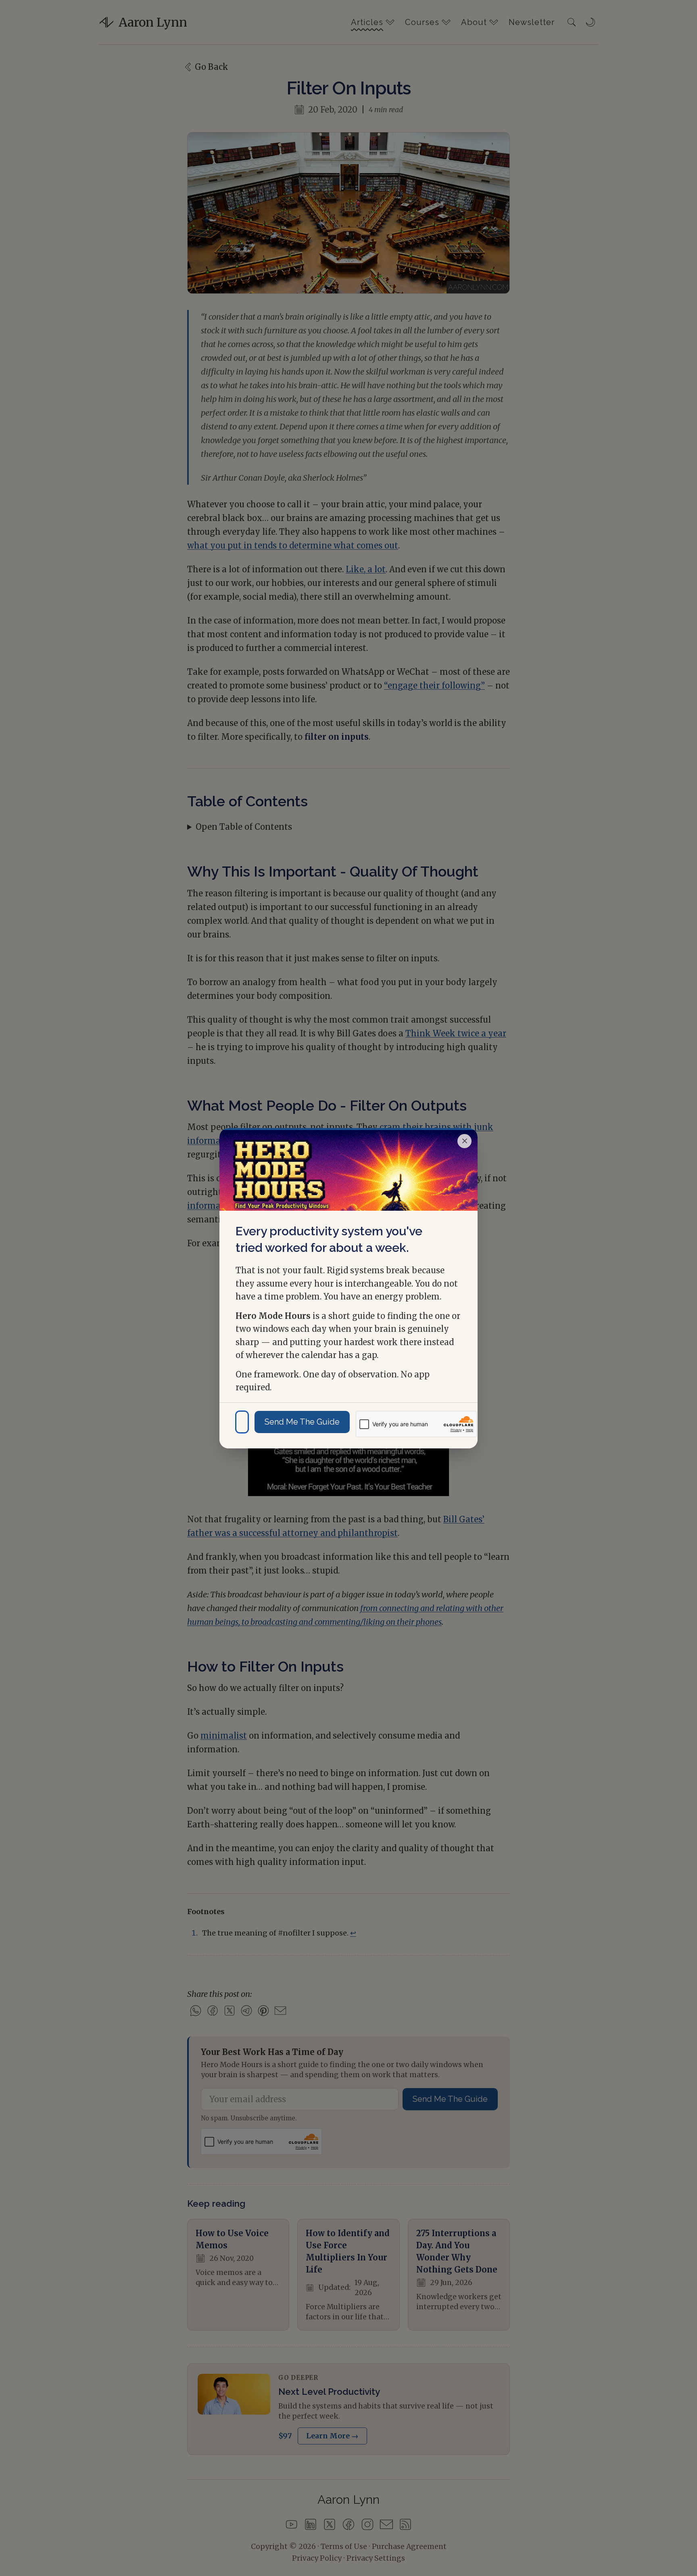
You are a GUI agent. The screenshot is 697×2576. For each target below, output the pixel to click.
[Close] (464, 1141)
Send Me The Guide (302, 1422)
